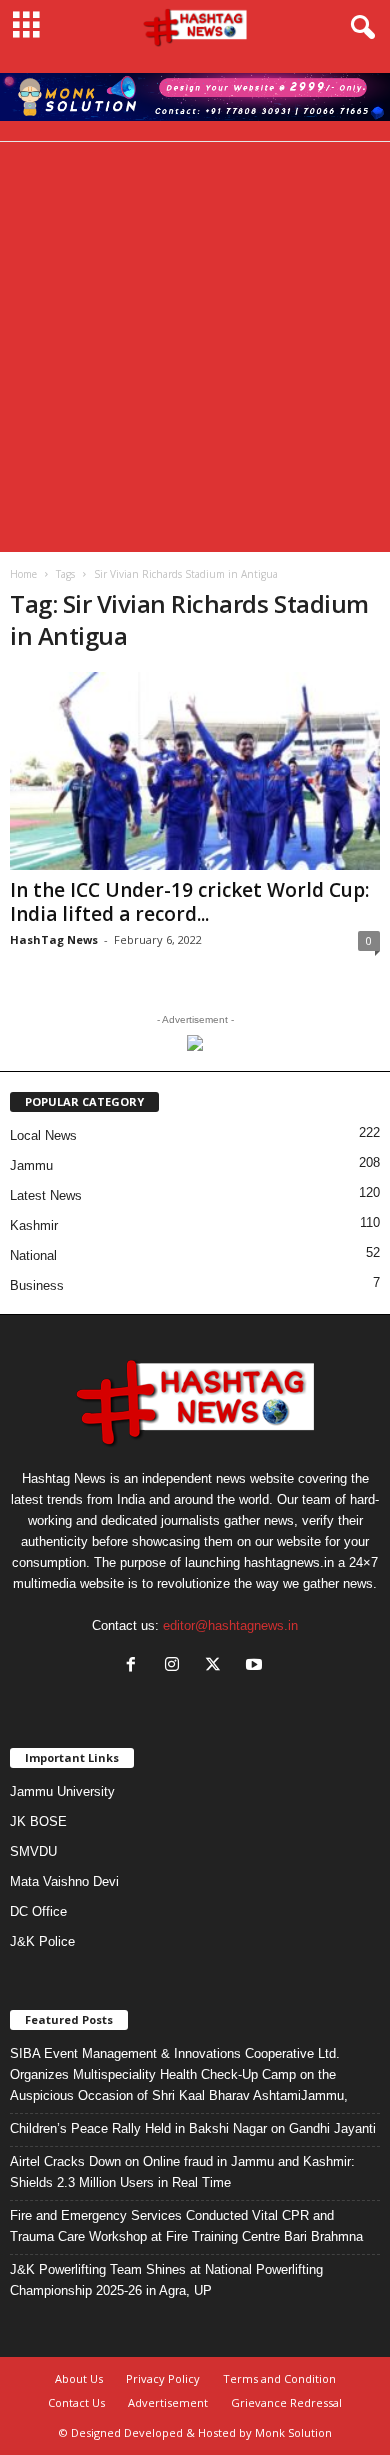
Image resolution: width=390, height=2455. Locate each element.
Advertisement (168, 2402)
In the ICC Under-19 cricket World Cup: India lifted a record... (189, 902)
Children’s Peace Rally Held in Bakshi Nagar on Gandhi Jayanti (193, 2128)
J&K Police (42, 1941)
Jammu (31, 1165)
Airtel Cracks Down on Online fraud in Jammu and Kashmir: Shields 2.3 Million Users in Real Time (182, 2172)
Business (37, 1285)
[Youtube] (256, 1666)
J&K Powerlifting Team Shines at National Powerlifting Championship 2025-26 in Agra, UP (166, 2280)
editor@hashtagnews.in (230, 1625)
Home (23, 574)
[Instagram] (176, 1666)
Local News (43, 1135)
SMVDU (33, 1851)
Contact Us (76, 2402)
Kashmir (34, 1225)
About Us (79, 2378)
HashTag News (54, 939)
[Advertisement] (195, 347)
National (33, 1255)
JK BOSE (38, 1821)
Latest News (46, 1195)
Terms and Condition (279, 2378)
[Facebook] (135, 1666)
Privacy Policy (163, 2378)
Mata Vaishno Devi (64, 1881)
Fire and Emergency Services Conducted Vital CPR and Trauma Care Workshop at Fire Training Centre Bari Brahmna (186, 2226)
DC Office (38, 1911)
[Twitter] (217, 1666)
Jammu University (62, 1791)
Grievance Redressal (286, 2402)
